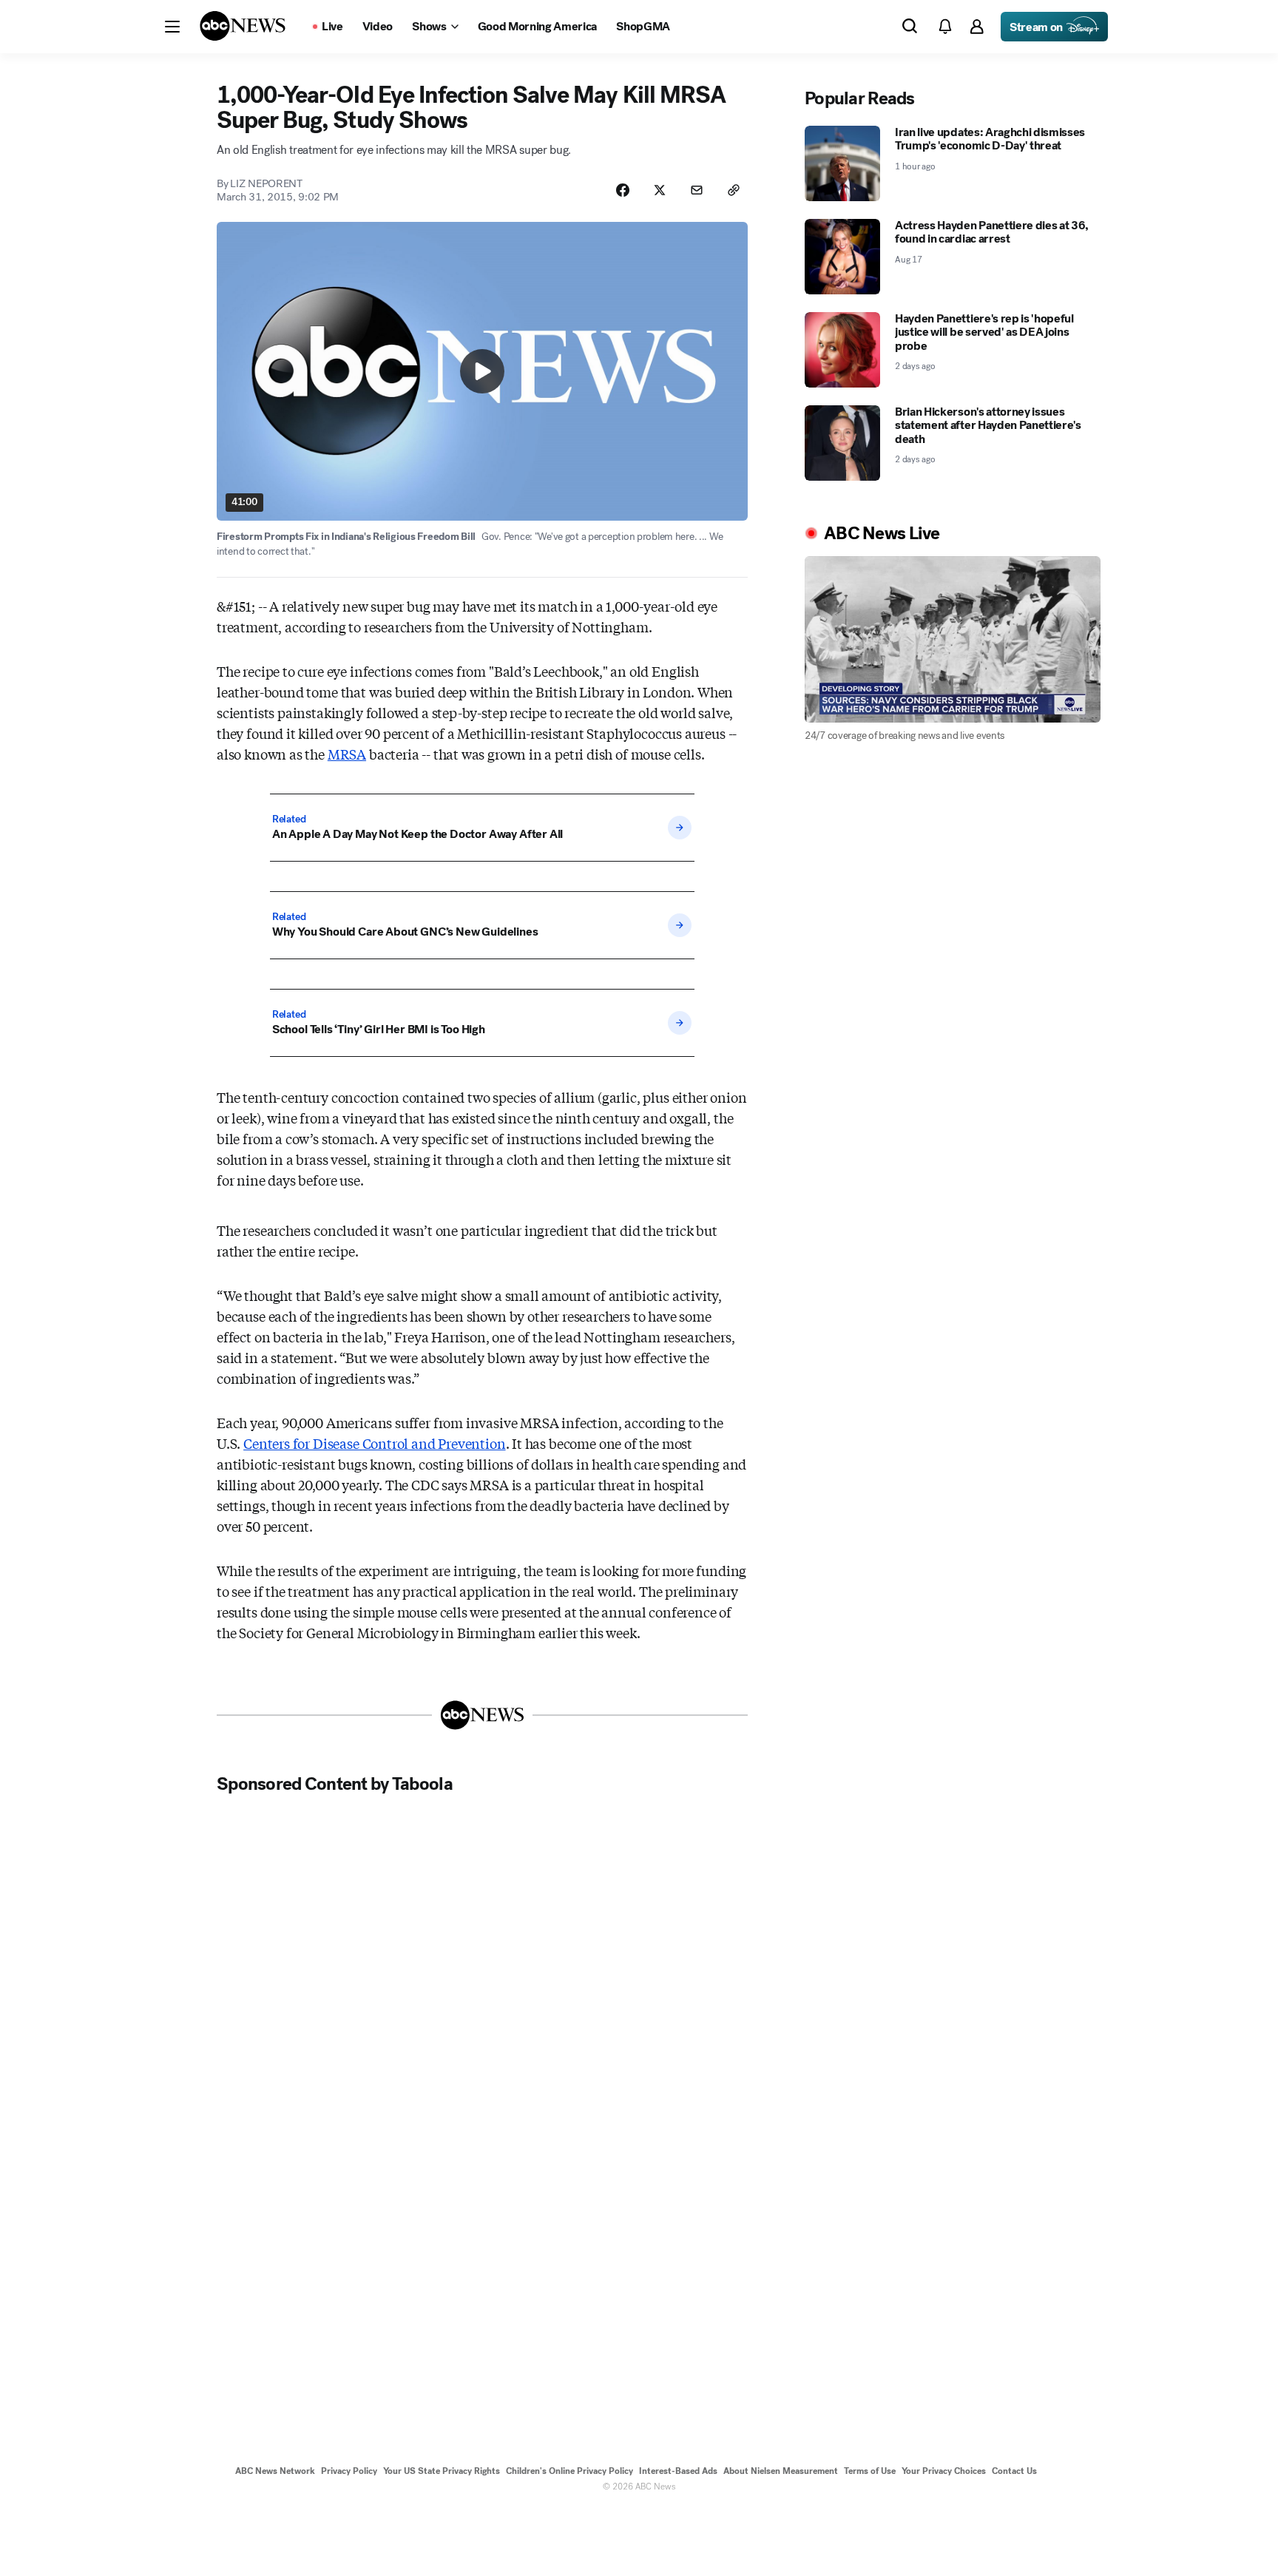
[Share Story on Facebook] (623, 190)
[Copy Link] (734, 190)
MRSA (347, 754)
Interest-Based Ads (678, 2471)
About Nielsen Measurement (781, 2471)
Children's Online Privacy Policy (569, 2471)
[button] (172, 27)
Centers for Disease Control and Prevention (374, 1443)
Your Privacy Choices (944, 2471)
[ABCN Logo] (243, 26)
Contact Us (1014, 2471)
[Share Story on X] (660, 190)
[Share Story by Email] (697, 190)
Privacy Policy (349, 2471)
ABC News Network (275, 2471)
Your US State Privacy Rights (442, 2471)
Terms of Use (870, 2471)
